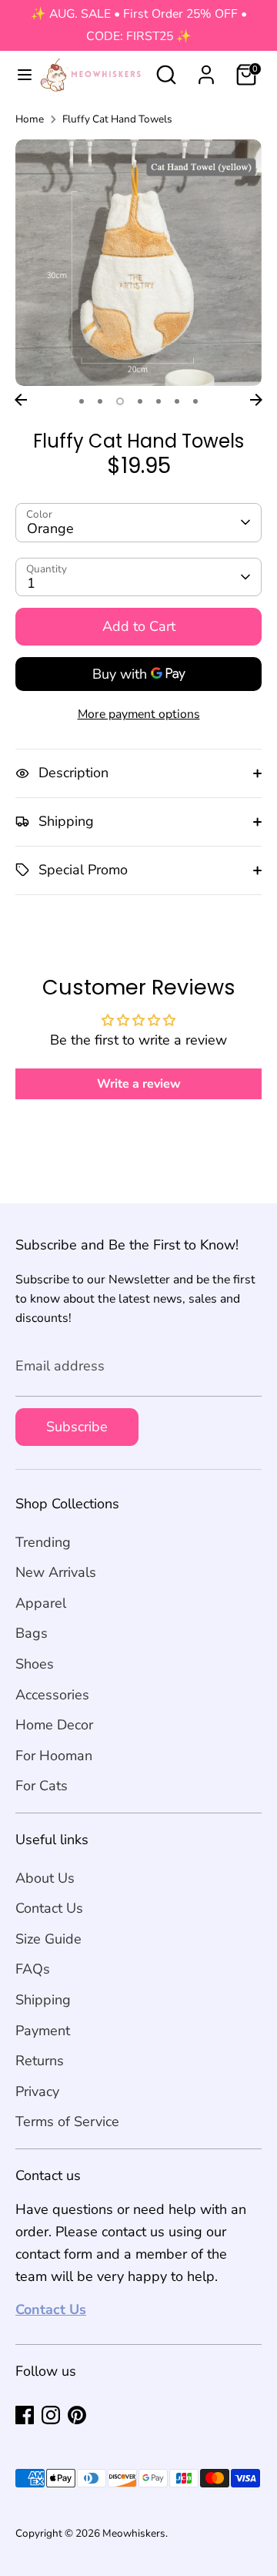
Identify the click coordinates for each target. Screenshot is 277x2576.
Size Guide (48, 1939)
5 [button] (159, 401)
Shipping (43, 2000)
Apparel (41, 1603)
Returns (40, 2061)
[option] (138, 263)
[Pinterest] (77, 2415)
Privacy (37, 2091)
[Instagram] (51, 2415)
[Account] (206, 70)
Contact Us (49, 1908)
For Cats (42, 1786)
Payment (43, 2031)
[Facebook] (25, 2415)
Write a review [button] (139, 1084)
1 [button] (82, 401)
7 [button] (195, 401)
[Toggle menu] (18, 75)
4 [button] (140, 401)
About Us (45, 1878)
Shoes (35, 1664)
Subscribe (77, 1427)
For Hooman (54, 1756)
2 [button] (100, 401)
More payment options (139, 714)
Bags (32, 1633)
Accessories (52, 1695)
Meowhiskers (134, 2533)
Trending (43, 1542)
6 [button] (177, 401)
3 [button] (120, 401)
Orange (50, 528)
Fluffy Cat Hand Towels (117, 119)
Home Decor (54, 1725)
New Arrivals (56, 1572)
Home (30, 119)
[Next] (256, 400)
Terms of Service (67, 2122)
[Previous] (21, 400)
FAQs (33, 1969)
